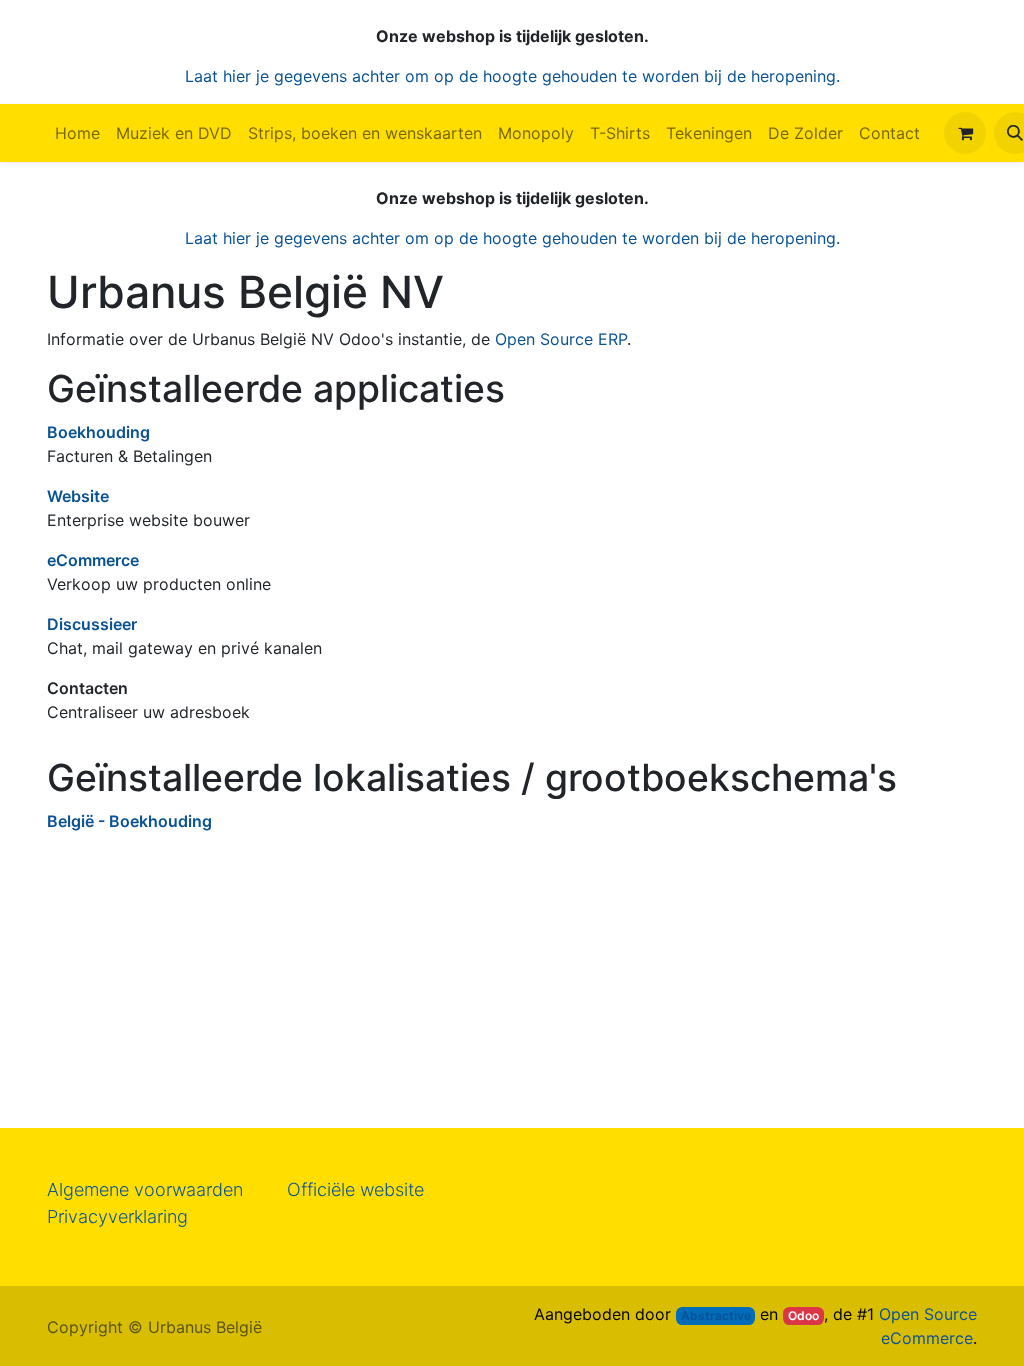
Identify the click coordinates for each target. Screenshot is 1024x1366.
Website (78, 496)
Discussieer (92, 624)
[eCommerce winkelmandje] (965, 133)
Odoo (803, 1315)
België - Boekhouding (129, 821)
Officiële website (355, 1189)
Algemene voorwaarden (145, 1189)
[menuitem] (77, 133)
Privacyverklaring (117, 1216)
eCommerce (93, 560)
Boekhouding (98, 432)
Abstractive (716, 1315)
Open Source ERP (561, 339)
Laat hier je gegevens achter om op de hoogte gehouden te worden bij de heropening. (512, 76)
